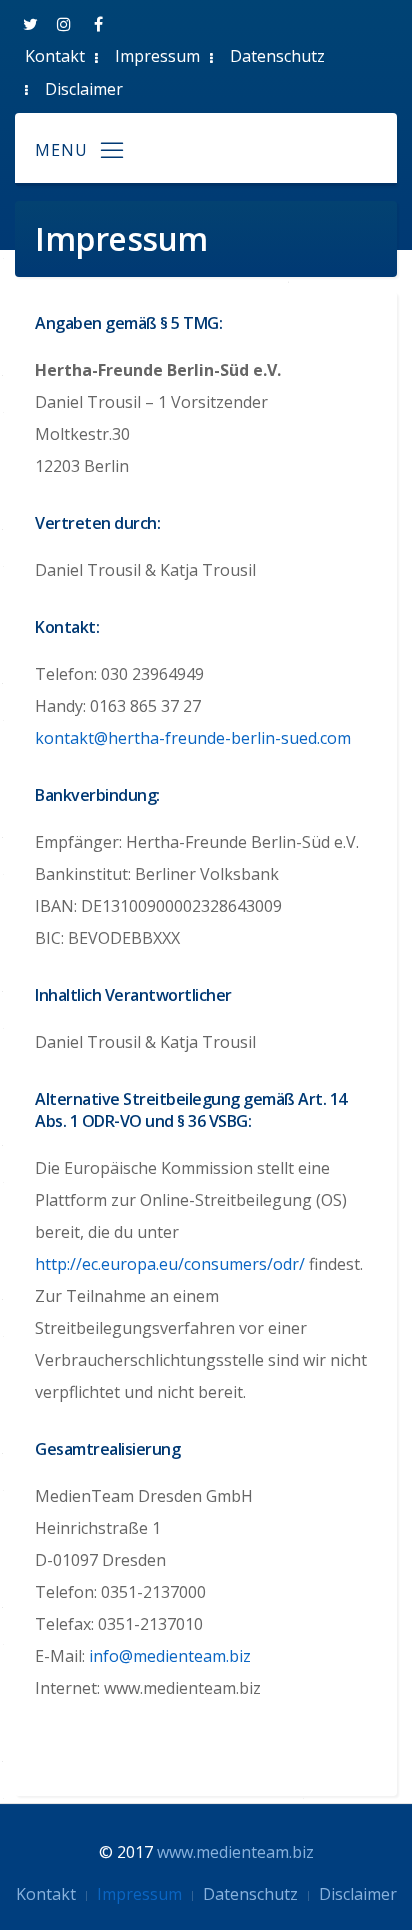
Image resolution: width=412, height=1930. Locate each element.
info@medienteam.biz (170, 1656)
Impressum (157, 56)
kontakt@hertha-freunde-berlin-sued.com (193, 738)
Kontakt (55, 56)
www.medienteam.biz (235, 1852)
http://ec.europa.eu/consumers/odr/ (170, 1264)
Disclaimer (84, 89)
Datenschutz (277, 56)
